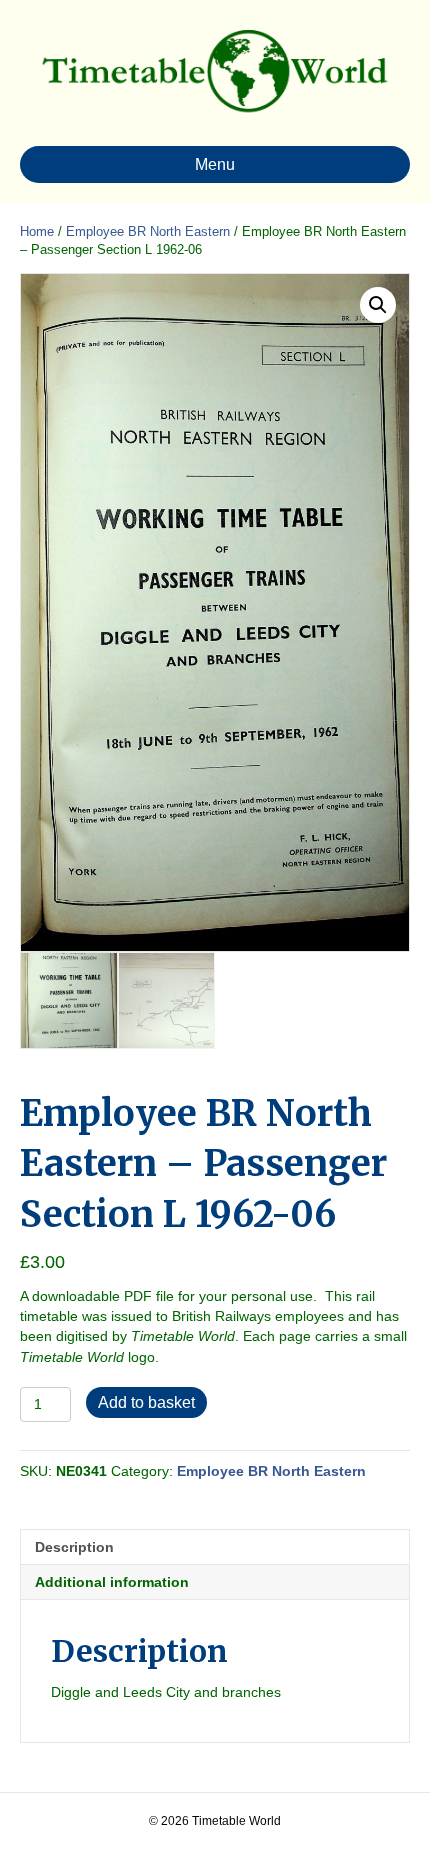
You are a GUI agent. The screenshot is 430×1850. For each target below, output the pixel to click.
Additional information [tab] (112, 1582)
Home (37, 231)
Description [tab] (74, 1547)
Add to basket (146, 1402)
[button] (378, 305)
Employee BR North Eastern (148, 231)
